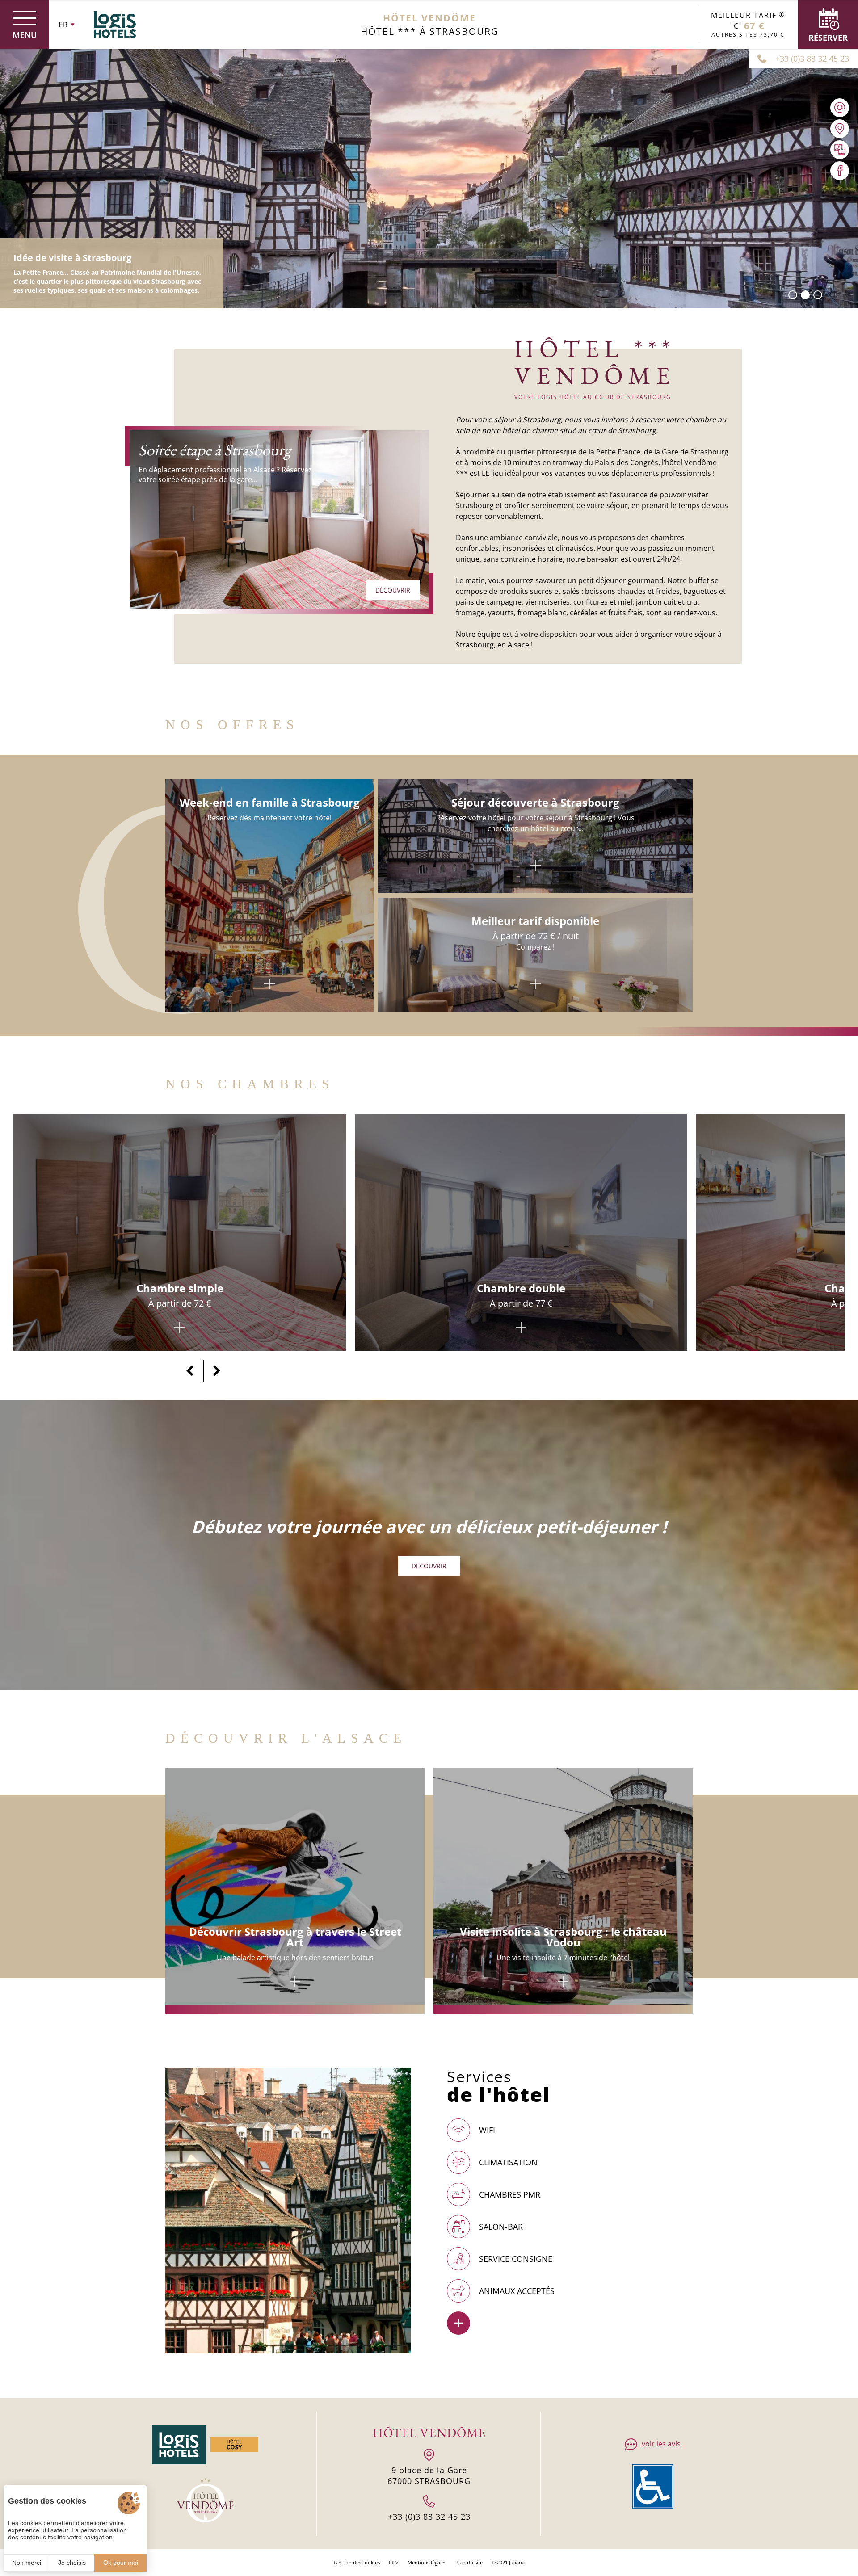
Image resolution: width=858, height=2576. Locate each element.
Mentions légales (427, 2562)
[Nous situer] (840, 129)
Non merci (27, 2563)
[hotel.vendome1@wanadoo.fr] (840, 108)
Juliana (517, 2562)
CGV (394, 2562)
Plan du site (469, 2562)
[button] (793, 295)
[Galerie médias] (840, 150)
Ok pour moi (121, 2563)
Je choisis (72, 2563)
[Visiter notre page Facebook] (840, 171)
